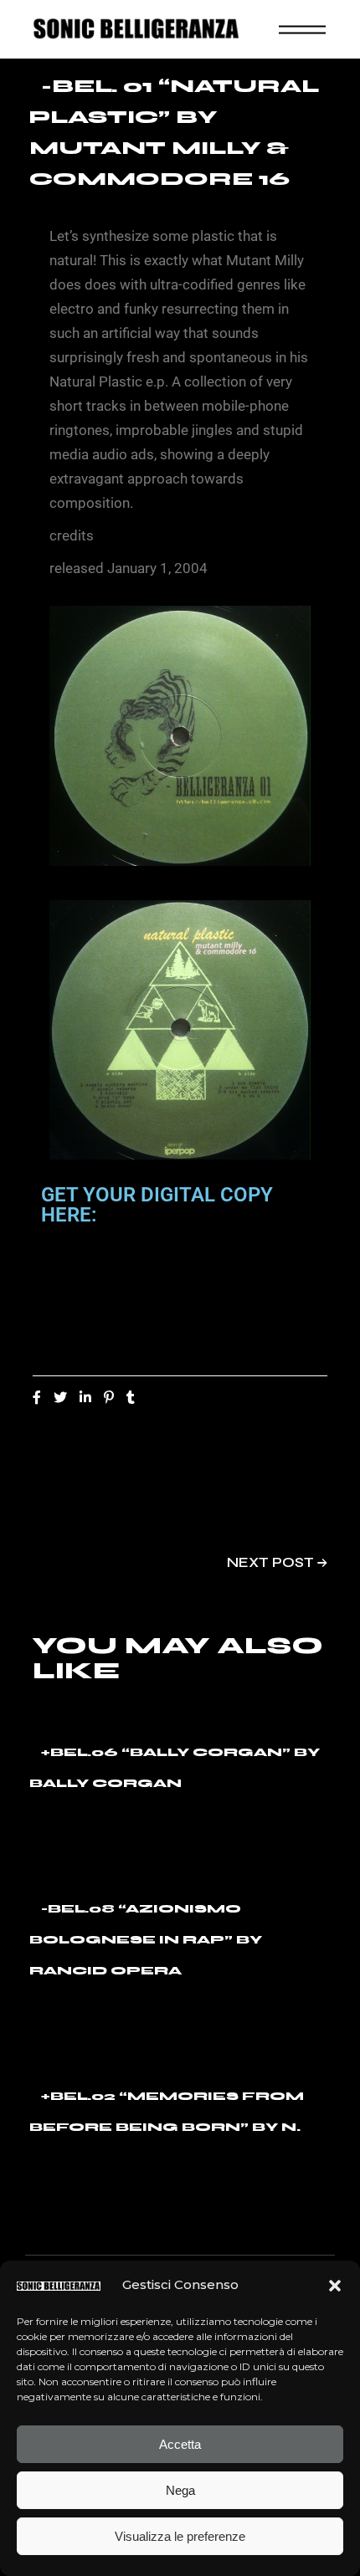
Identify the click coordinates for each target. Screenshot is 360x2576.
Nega (180, 2490)
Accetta (180, 2444)
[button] (335, 2286)
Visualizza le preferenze (180, 2536)
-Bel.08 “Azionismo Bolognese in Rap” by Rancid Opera (146, 1940)
